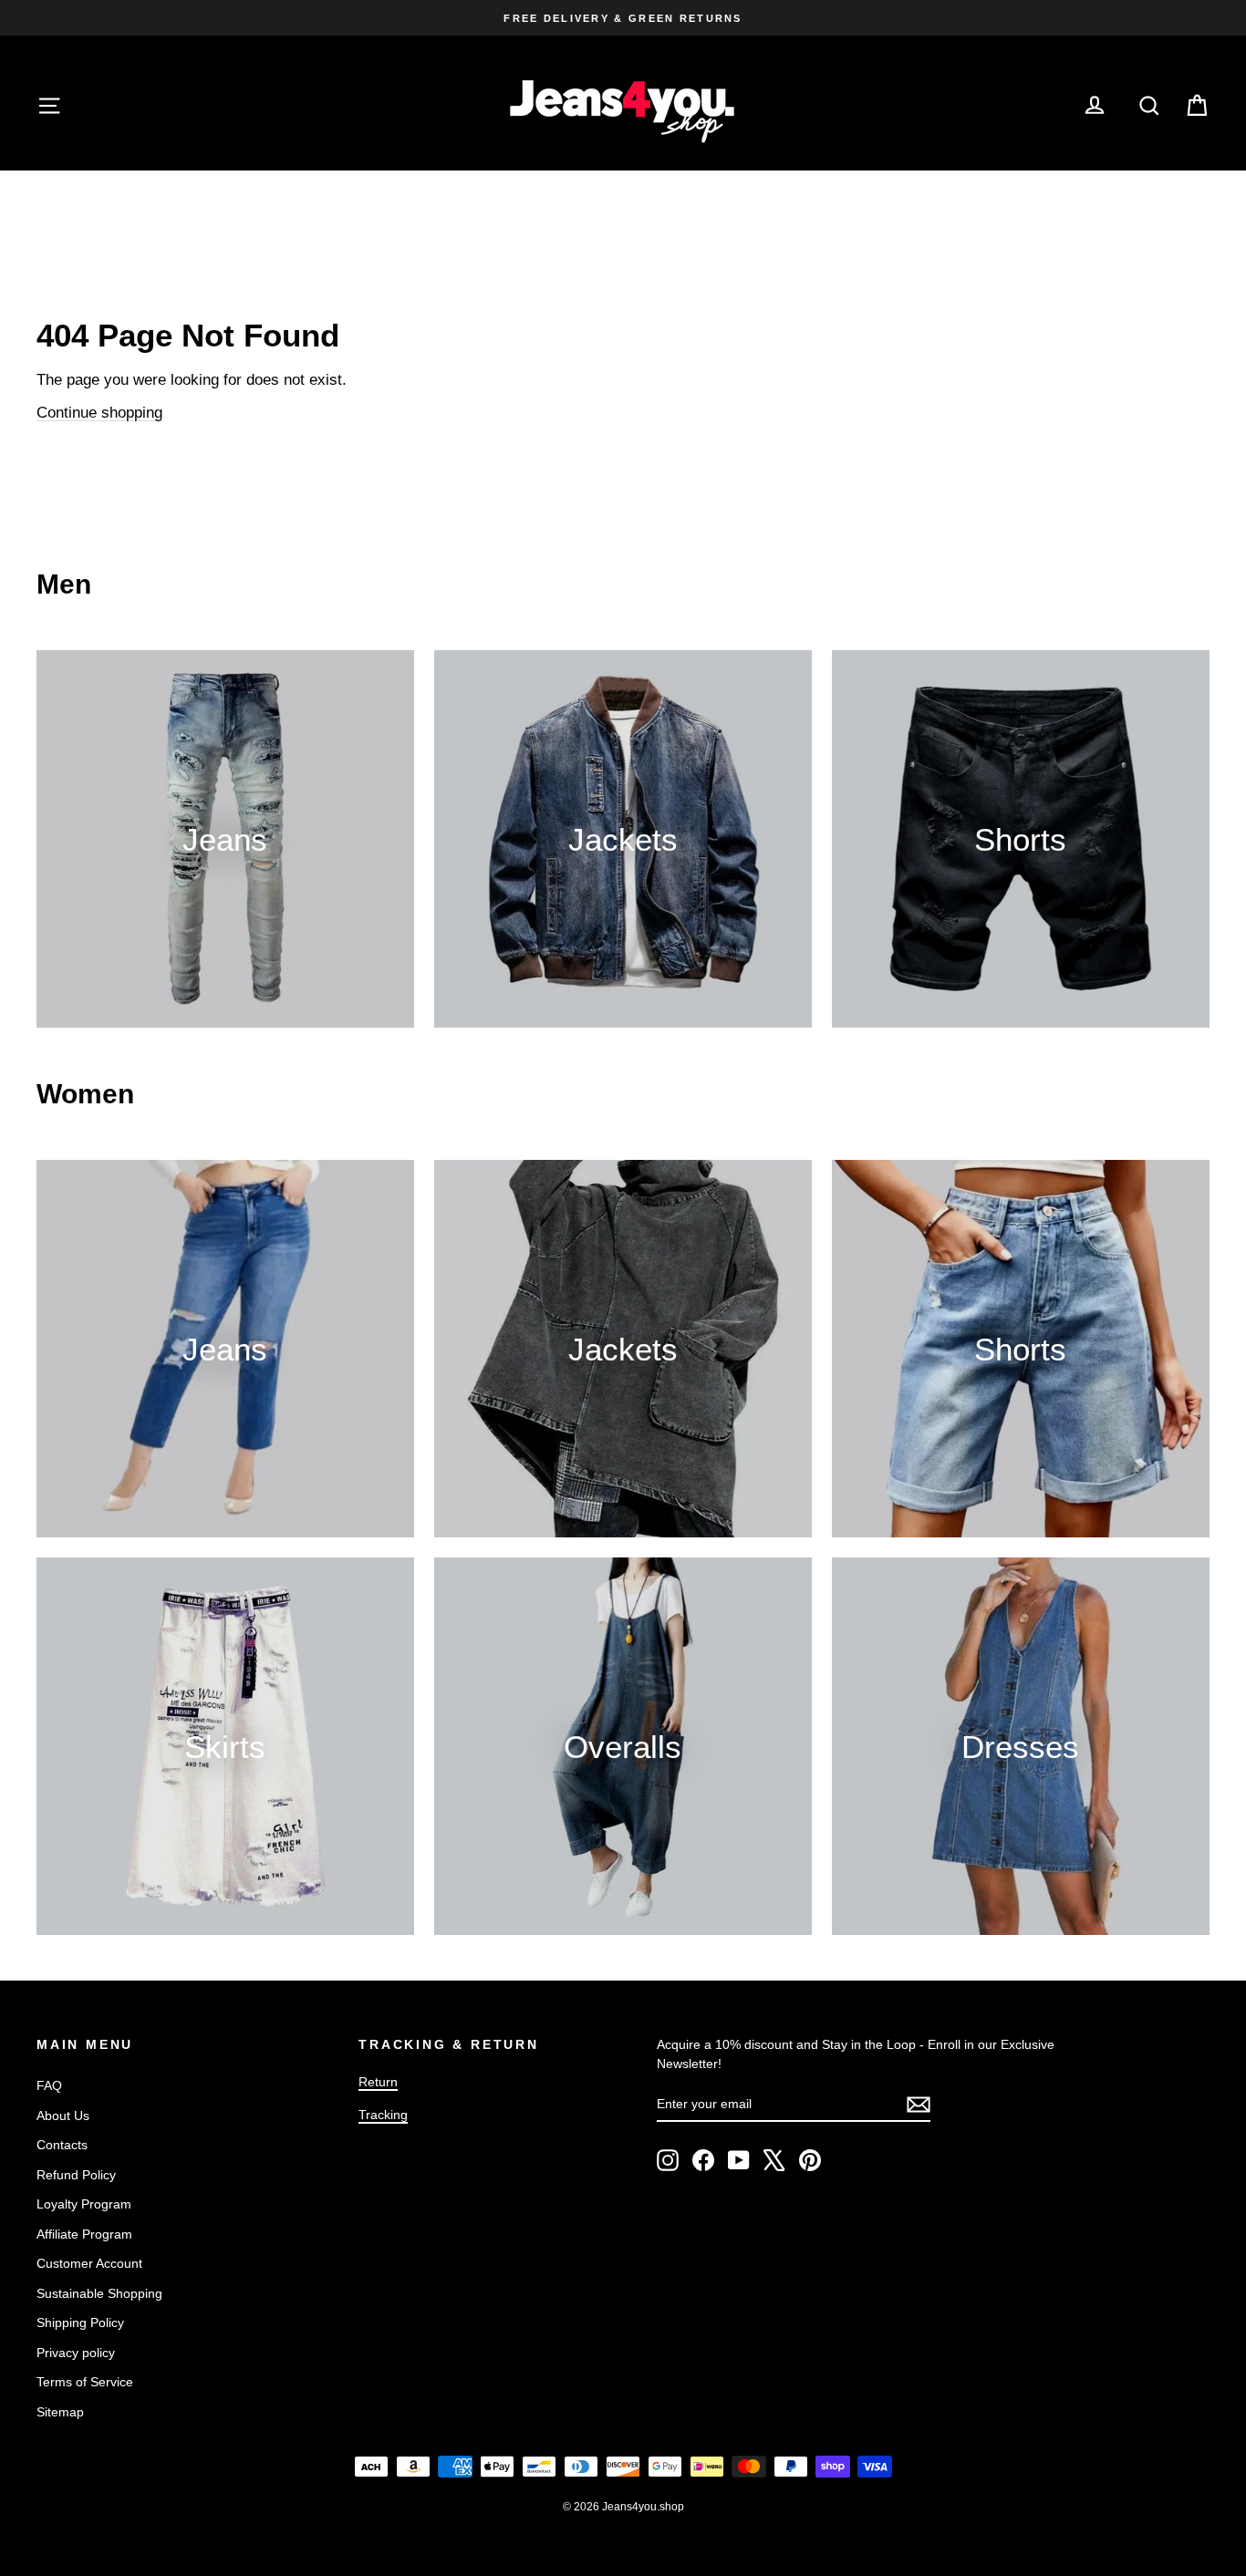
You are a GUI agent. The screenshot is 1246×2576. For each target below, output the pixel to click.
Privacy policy (76, 2353)
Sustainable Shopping (99, 2293)
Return (378, 2082)
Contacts (62, 2145)
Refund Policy (76, 2175)
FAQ (49, 2085)
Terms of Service (85, 2382)
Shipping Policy (80, 2323)
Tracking (383, 2115)
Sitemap (60, 2412)
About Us (63, 2116)
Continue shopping (99, 413)
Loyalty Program (84, 2204)
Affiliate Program (84, 2234)
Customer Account (89, 2263)
